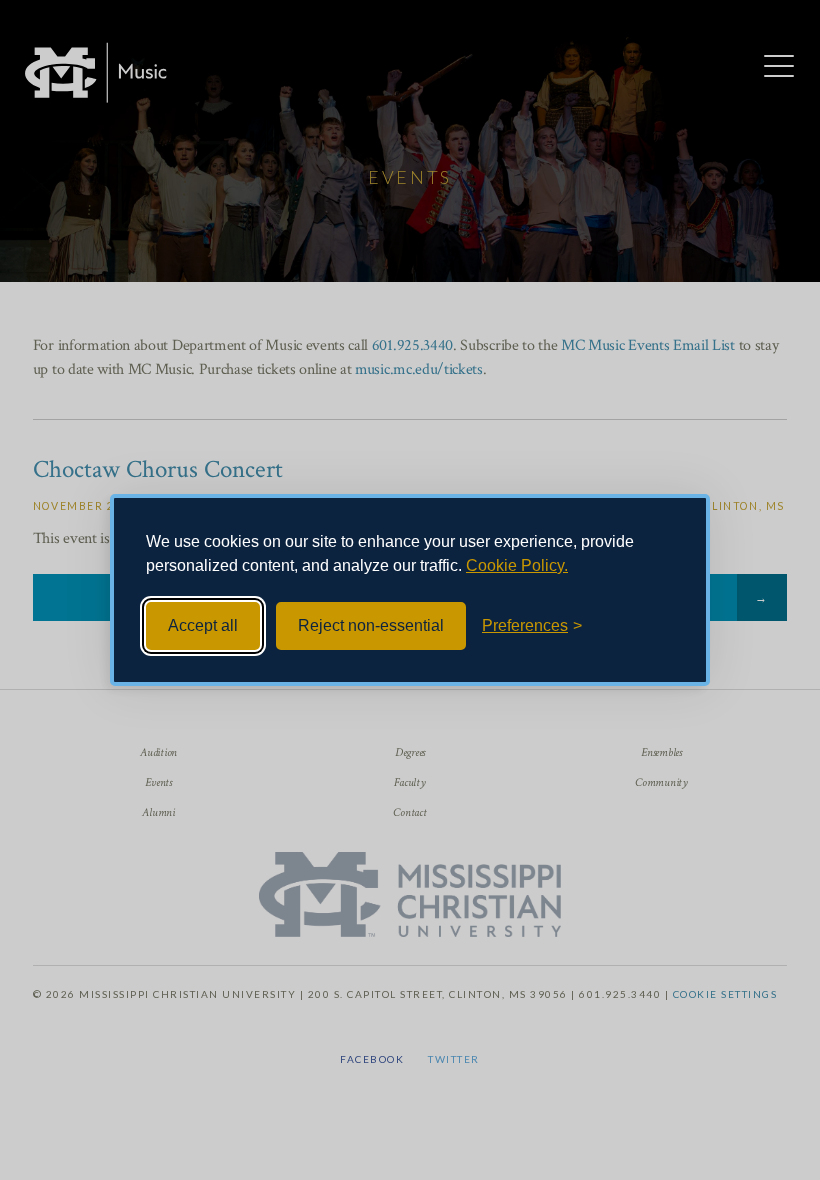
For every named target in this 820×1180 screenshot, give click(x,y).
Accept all (203, 625)
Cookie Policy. (517, 565)
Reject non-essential (371, 625)
